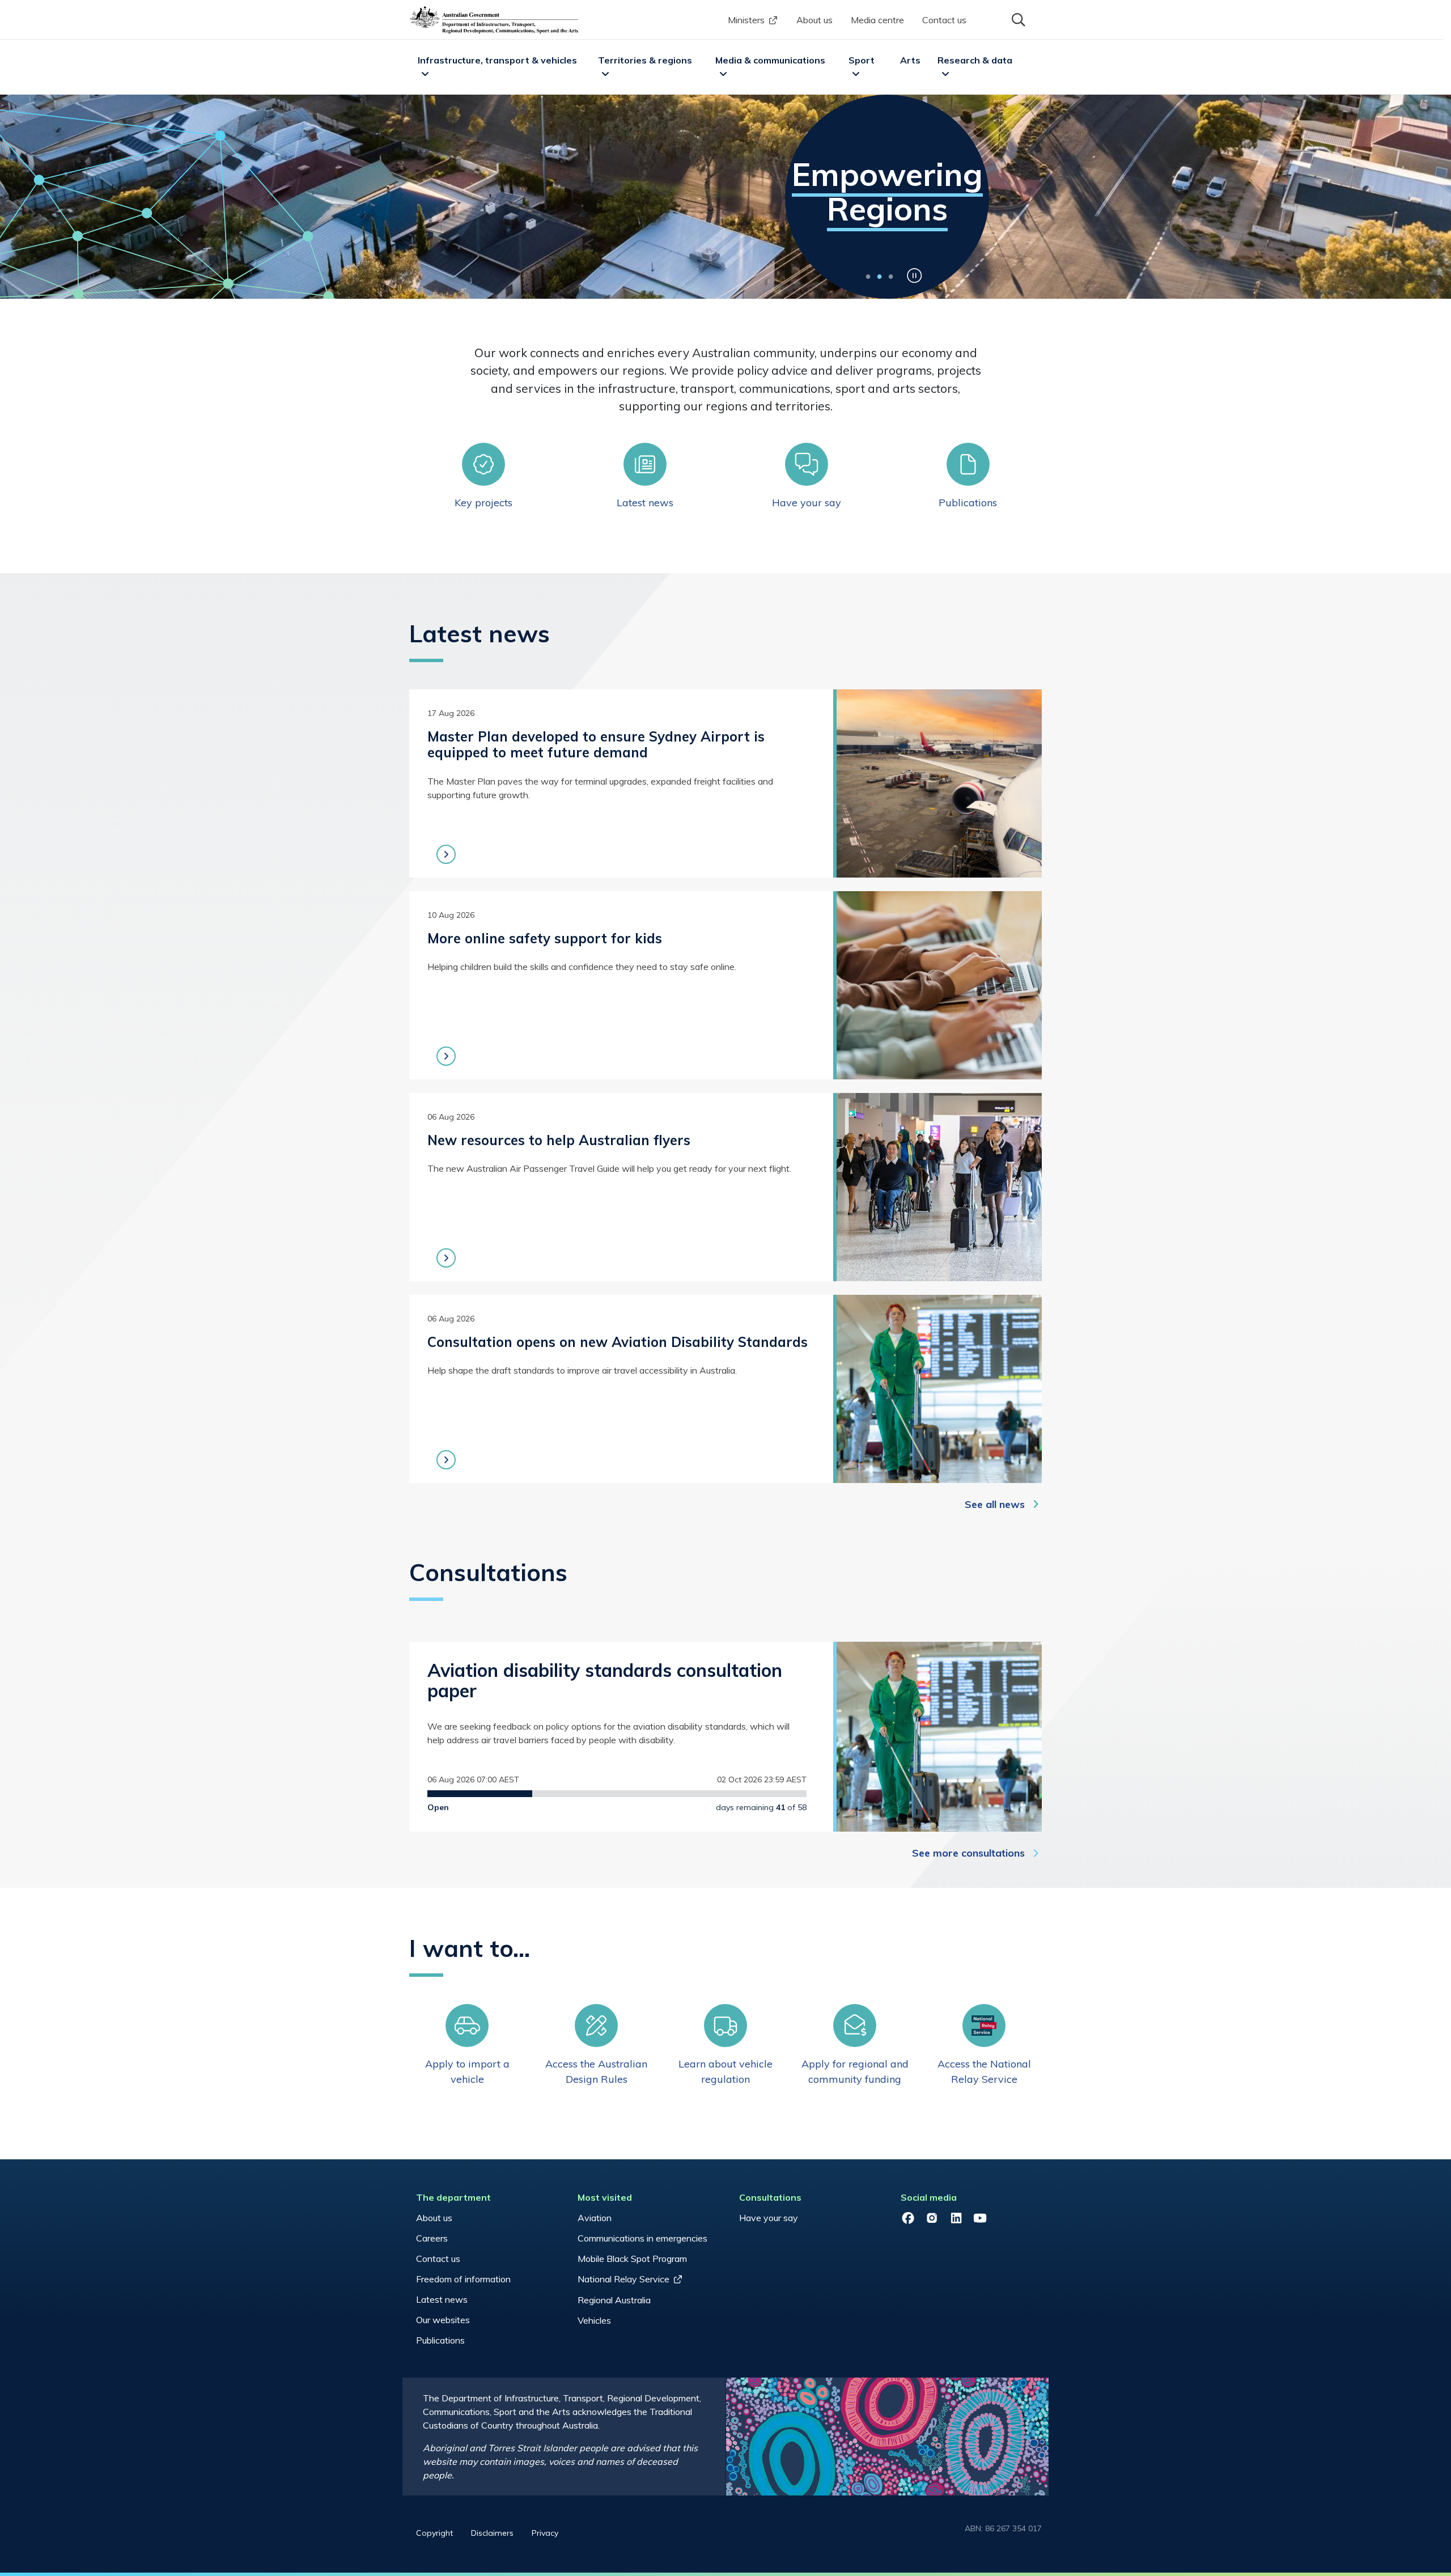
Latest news (442, 2299)
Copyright (434, 2533)
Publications (440, 2340)
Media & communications (770, 60)
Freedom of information (463, 2279)
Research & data (975, 60)
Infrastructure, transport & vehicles (497, 60)
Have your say (769, 2218)
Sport (862, 60)
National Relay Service (623, 2279)
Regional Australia (614, 2300)
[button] (1017, 19)
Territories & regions (645, 60)
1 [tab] (868, 276)
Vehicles (594, 2320)
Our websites (443, 2320)
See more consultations (968, 1853)
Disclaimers (492, 2533)
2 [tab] (879, 276)
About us (814, 20)
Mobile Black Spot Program (632, 2259)
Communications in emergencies (642, 2238)
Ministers (746, 20)
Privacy (545, 2533)
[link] (483, 476)
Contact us (944, 20)
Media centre (877, 20)
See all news (995, 1504)
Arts (910, 60)
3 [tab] (890, 276)
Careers (432, 2238)
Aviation (595, 2218)
